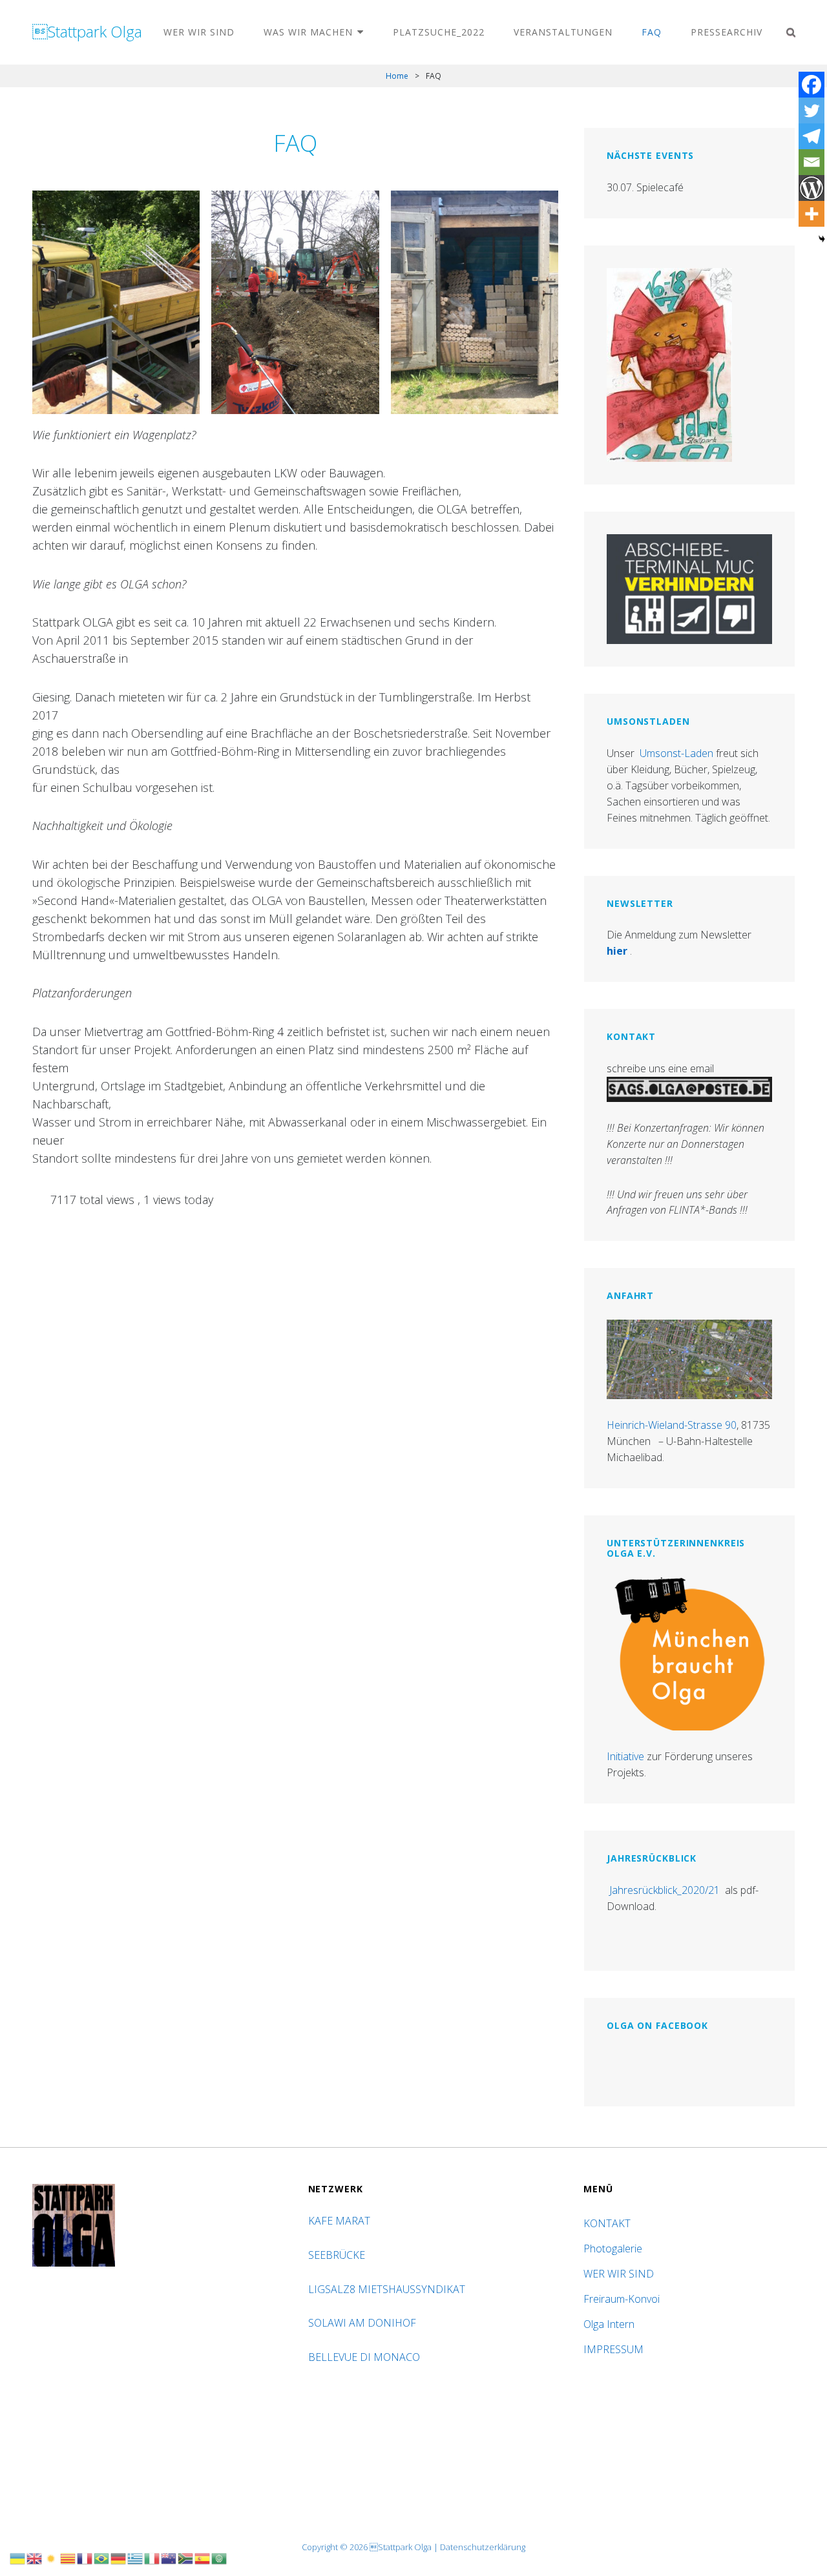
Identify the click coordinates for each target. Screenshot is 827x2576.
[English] (35, 2557)
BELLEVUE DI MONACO (365, 2357)
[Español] (203, 2557)
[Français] (85, 2557)
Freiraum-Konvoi (622, 2299)
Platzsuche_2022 (439, 32)
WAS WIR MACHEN (308, 32)
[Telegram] (811, 136)
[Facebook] (811, 85)
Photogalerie (613, 2249)
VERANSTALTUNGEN (563, 32)
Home (397, 76)
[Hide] (822, 239)
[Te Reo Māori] (169, 2557)
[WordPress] (811, 188)
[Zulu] (186, 2557)
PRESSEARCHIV (727, 32)
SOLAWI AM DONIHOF (363, 2323)
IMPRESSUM (613, 2349)
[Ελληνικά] (136, 2557)
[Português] (102, 2557)
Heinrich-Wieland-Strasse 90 (672, 1425)
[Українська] (18, 2557)
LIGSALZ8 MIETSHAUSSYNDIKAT (388, 2289)
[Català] (68, 2557)
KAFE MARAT (339, 2221)
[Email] (811, 162)
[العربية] (220, 2557)
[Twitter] (811, 110)
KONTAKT (607, 2223)
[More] (811, 214)
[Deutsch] (119, 2557)
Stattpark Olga (87, 31)
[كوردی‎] (52, 2557)
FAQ (652, 32)
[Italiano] (152, 2557)
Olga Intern (609, 2324)
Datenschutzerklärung (483, 2547)
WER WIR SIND (199, 32)
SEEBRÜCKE (339, 2255)
